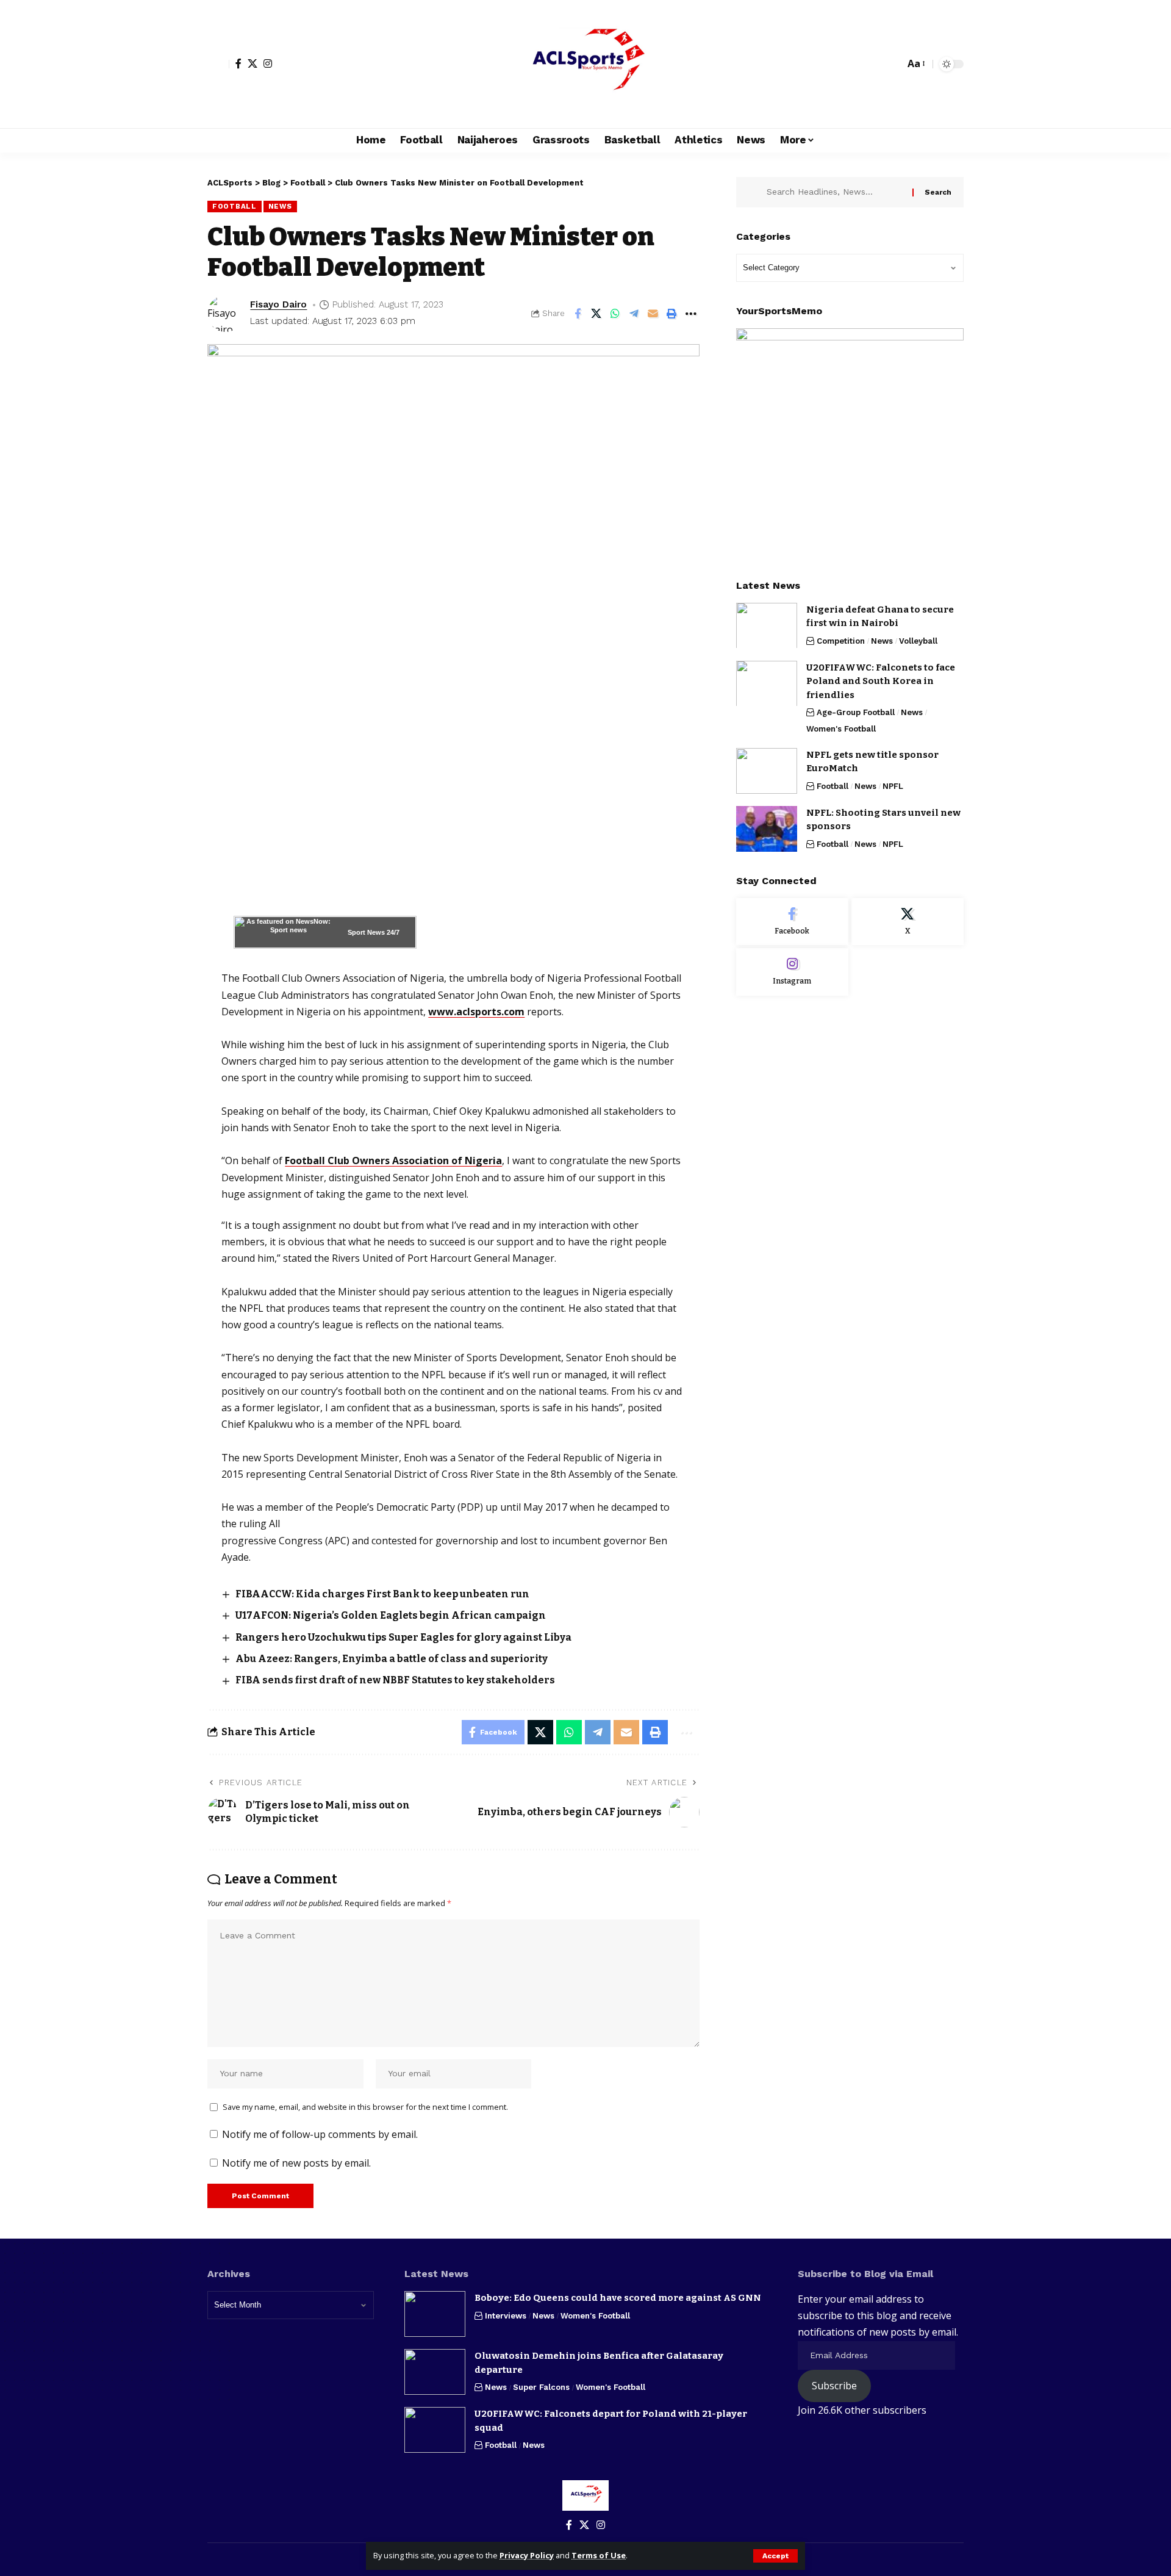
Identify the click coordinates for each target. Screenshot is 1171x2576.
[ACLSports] (585, 64)
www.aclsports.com (476, 1012)
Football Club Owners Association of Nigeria (393, 1160)
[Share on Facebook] (578, 314)
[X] (252, 63)
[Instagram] (268, 63)
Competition (841, 640)
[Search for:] (835, 192)
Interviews (506, 2316)
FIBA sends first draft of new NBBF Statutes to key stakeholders (395, 1680)
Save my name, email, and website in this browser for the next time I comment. (365, 2107)
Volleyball (918, 640)
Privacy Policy (527, 2555)
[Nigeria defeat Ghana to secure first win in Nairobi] (767, 625)
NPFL (893, 786)
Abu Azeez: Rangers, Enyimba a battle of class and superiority (392, 1659)
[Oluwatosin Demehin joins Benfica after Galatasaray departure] (435, 2372)
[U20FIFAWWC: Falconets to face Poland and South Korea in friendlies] (767, 683)
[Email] (653, 314)
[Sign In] (218, 64)
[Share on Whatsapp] (615, 314)
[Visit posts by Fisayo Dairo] (226, 314)
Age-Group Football (856, 712)
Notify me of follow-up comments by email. (320, 2134)
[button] (775, 2556)
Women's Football (841, 728)
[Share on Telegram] (634, 314)
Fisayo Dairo (278, 304)
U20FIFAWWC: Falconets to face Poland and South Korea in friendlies (881, 681)
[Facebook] (238, 63)
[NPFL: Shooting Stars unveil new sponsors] (767, 829)
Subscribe (834, 2386)
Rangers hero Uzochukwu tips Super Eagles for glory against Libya (403, 1637)
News (280, 206)
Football (235, 206)
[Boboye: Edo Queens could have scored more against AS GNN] (435, 2314)
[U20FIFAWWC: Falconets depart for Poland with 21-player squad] (435, 2430)
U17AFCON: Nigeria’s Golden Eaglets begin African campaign (391, 1615)
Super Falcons (541, 2387)
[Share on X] (596, 314)
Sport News (366, 932)
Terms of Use (599, 2555)
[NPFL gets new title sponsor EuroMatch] (767, 771)
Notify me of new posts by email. (296, 2163)
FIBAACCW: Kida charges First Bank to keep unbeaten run (382, 1594)
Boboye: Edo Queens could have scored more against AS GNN (618, 2298)
